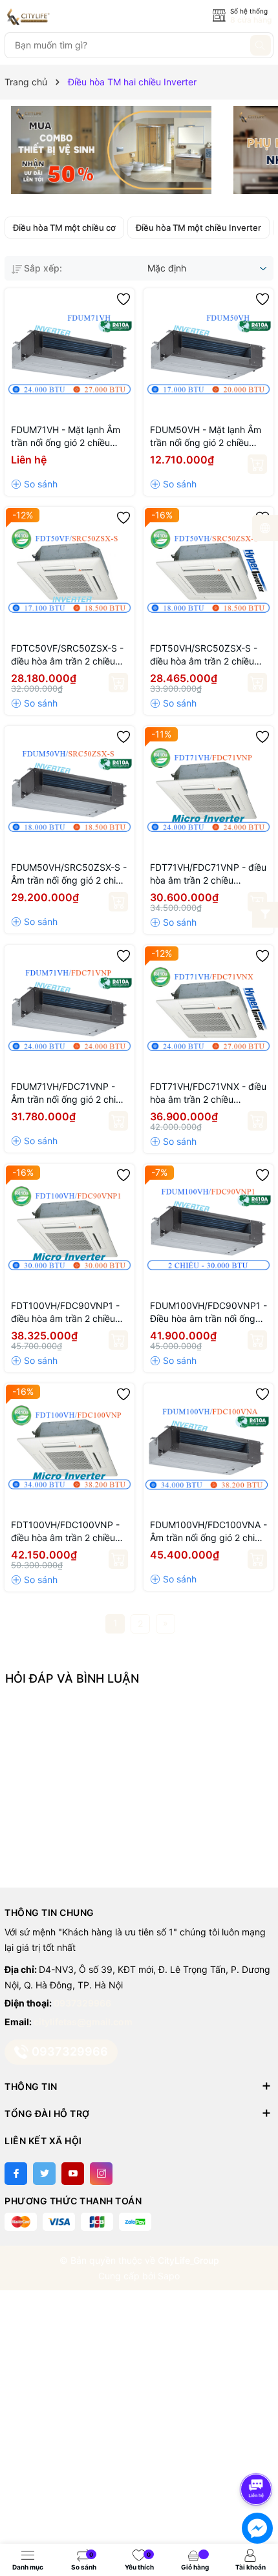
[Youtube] (73, 2174)
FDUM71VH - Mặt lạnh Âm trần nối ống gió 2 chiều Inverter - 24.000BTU (66, 437)
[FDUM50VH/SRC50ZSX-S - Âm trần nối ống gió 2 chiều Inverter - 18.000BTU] (69, 791)
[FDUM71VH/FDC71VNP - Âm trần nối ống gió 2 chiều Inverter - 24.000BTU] (69, 1010)
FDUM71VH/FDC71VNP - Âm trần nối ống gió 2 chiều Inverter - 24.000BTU (69, 1093)
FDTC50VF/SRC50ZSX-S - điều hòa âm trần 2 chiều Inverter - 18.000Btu (67, 655)
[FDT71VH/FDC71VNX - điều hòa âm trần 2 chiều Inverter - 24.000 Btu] (208, 1010)
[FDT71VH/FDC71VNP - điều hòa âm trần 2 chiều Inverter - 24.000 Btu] (208, 791)
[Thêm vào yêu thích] (123, 299)
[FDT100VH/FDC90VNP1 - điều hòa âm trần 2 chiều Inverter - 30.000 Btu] (69, 1229)
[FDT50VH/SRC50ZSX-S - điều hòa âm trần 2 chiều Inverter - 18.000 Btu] (208, 572)
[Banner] (111, 150)
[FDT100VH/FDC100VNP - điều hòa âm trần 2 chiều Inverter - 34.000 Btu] (69, 1448)
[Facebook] (16, 2174)
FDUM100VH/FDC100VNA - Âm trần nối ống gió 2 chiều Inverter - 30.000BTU (208, 1532)
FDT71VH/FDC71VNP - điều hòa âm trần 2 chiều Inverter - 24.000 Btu (208, 874)
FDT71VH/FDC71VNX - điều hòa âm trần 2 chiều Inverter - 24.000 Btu (208, 1093)
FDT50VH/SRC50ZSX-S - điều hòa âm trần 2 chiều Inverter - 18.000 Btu (204, 655)
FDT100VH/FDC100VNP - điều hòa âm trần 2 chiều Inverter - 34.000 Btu (65, 1532)
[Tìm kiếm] (261, 45)
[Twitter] (44, 2174)
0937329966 (82, 2003)
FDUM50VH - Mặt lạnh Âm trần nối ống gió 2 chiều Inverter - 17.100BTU (206, 437)
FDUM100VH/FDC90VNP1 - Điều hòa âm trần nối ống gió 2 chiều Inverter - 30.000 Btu (208, 1313)
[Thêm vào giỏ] (257, 464)
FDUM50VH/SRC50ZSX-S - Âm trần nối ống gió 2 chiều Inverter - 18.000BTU (69, 874)
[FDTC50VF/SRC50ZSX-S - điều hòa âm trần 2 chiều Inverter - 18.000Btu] (69, 572)
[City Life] (63, 17)
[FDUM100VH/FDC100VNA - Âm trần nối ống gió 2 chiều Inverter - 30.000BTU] (208, 1448)
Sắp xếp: (43, 268)
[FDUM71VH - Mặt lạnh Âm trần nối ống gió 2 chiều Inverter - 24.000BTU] (69, 353)
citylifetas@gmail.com (83, 2022)
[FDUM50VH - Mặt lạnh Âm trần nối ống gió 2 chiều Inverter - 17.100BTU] (208, 353)
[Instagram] (101, 2174)
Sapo (169, 2276)
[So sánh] (34, 484)
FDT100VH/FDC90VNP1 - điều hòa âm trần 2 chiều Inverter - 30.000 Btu (65, 1313)
